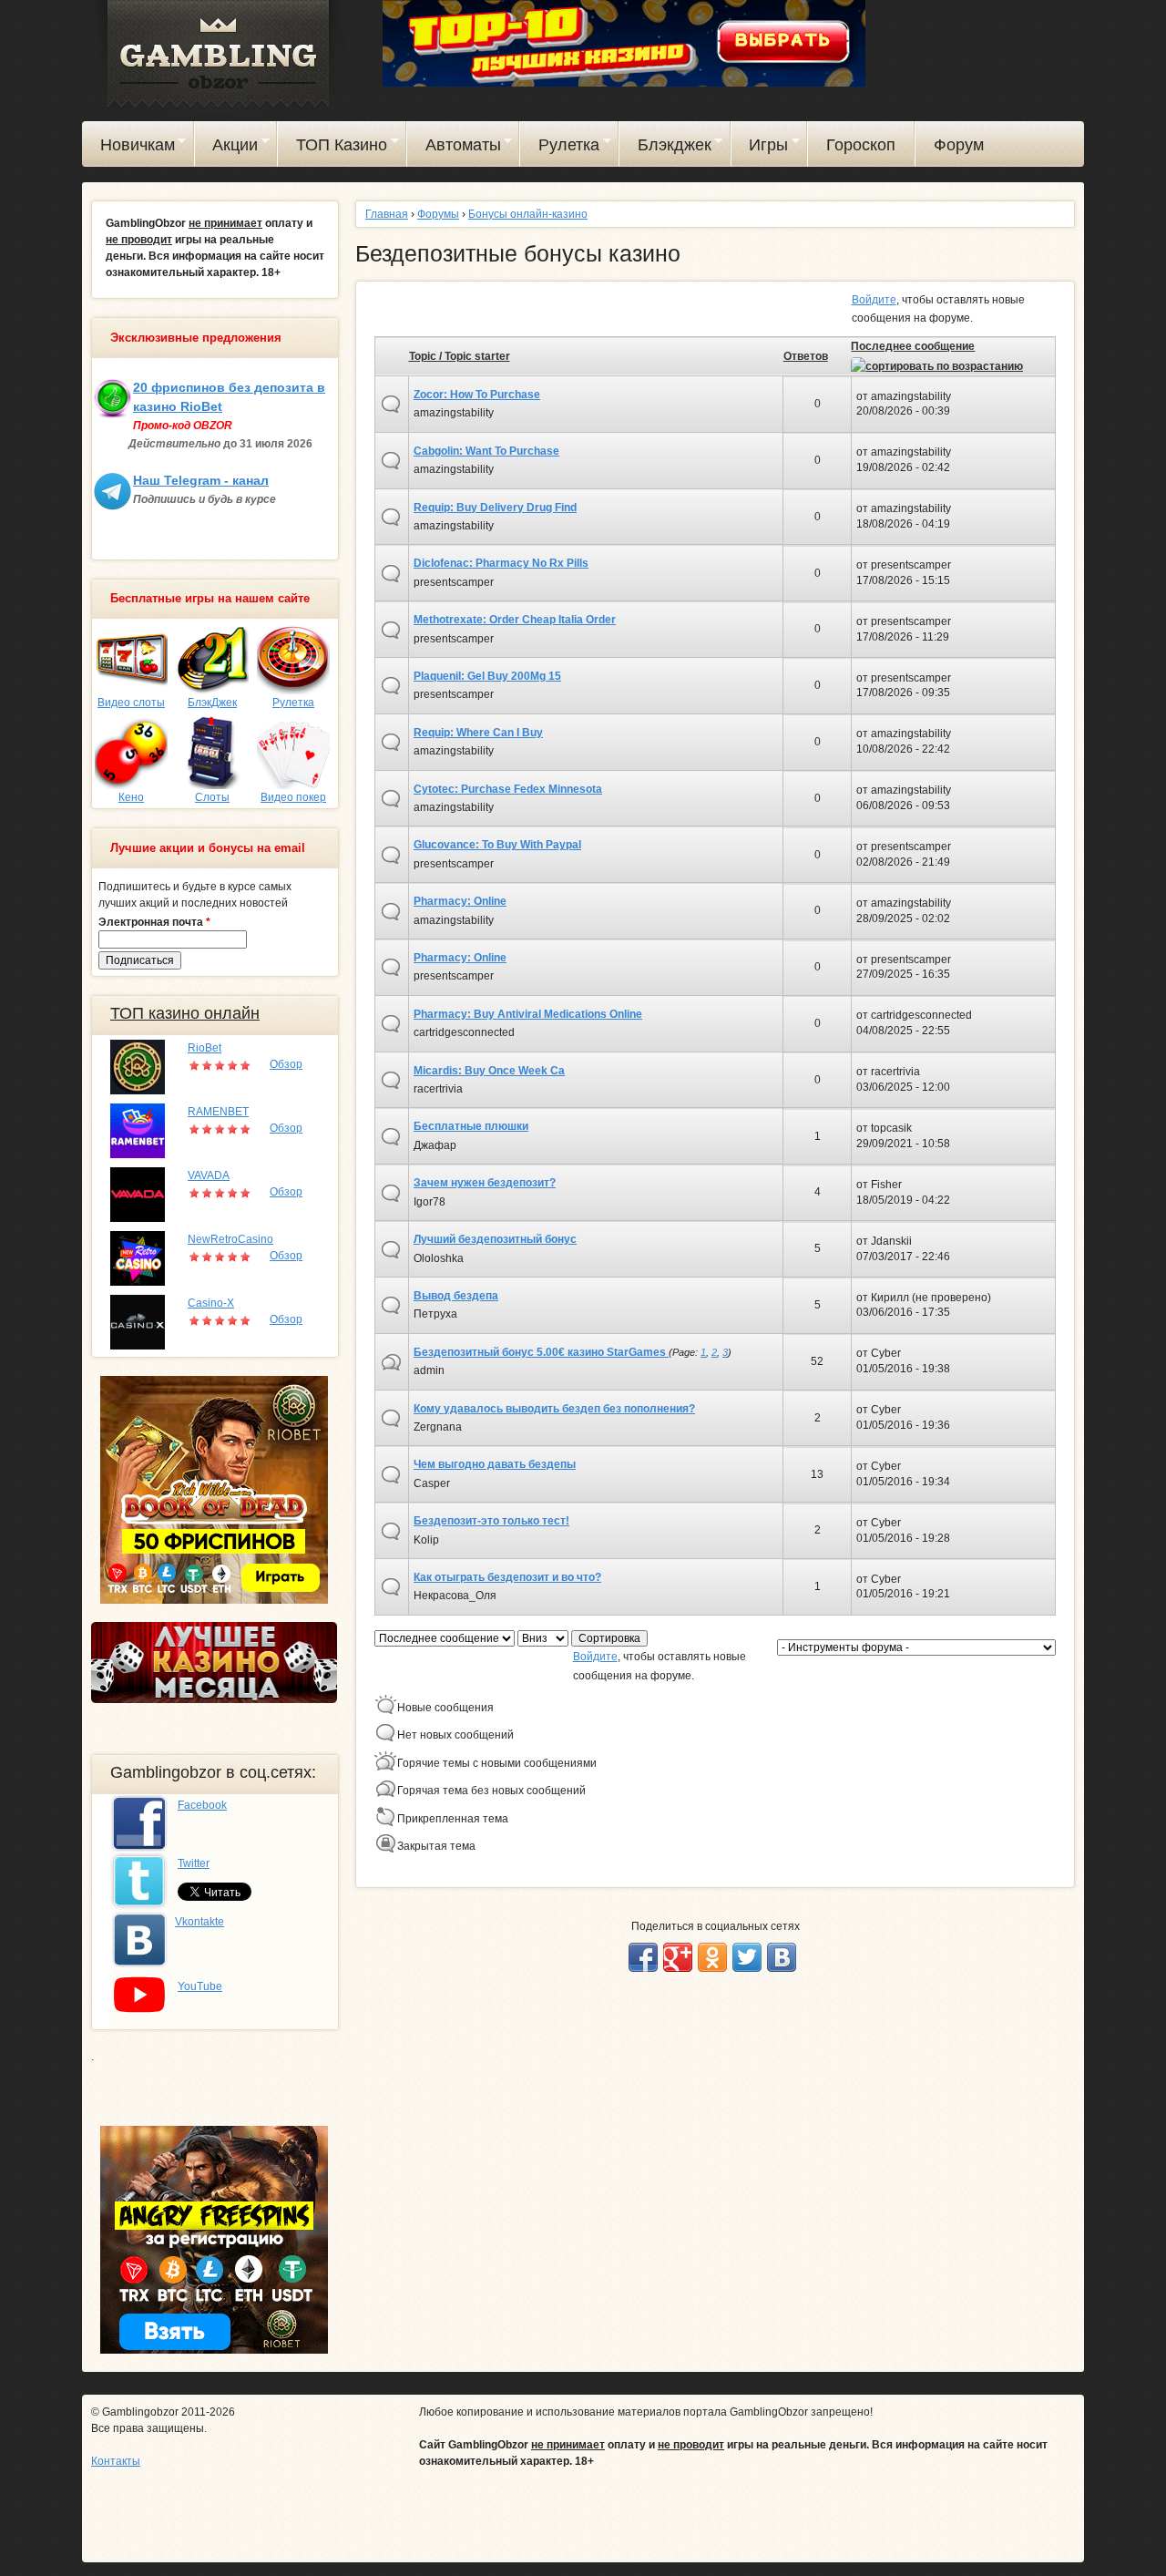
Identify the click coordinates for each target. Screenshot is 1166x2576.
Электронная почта (154, 922)
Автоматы (454, 148)
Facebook (202, 1805)
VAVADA (209, 1175)
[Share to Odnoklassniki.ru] (712, 1957)
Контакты (116, 2461)
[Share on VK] (782, 1957)
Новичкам (128, 148)
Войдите (874, 300)
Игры (760, 148)
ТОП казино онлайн (185, 1013)
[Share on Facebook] (643, 1957)
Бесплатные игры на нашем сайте (210, 599)
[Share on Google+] (678, 1957)
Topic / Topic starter (460, 356)
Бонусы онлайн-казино (528, 214)
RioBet (205, 1048)
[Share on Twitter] (747, 1957)
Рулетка (560, 148)
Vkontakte (199, 1922)
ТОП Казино (332, 148)
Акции (227, 148)
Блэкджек (665, 148)
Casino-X (211, 1303)
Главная (387, 214)
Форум (959, 145)
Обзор (286, 1064)
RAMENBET (218, 1112)
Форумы (438, 214)
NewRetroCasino (230, 1239)
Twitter (194, 1863)
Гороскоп (861, 145)
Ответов (806, 356)
